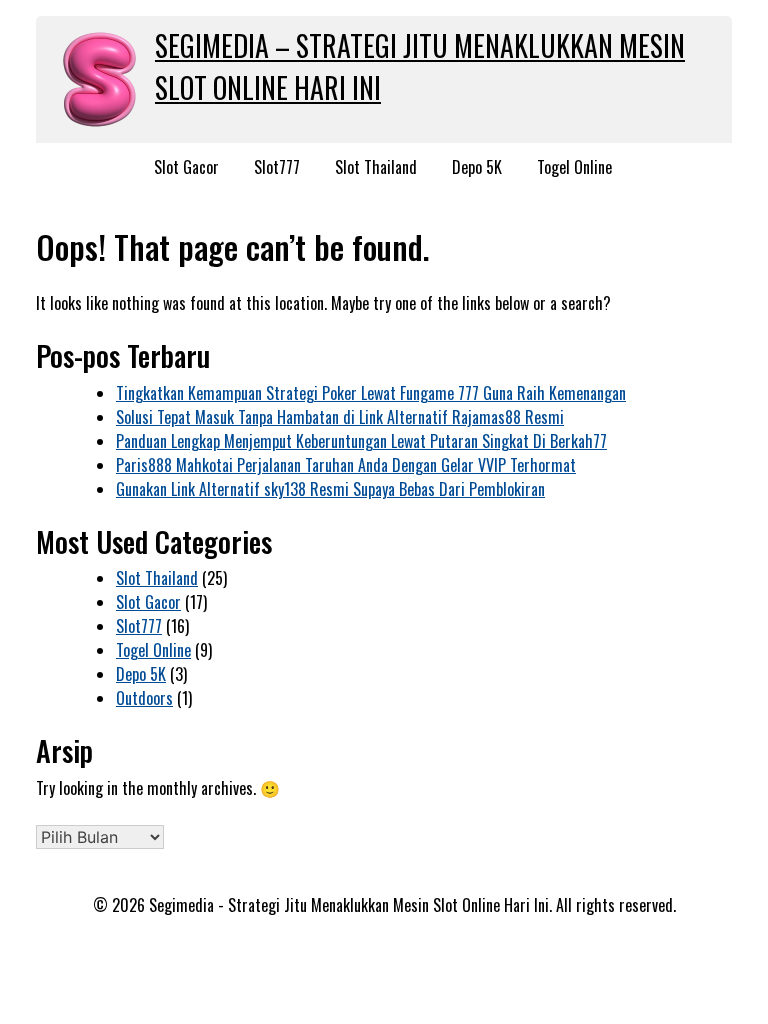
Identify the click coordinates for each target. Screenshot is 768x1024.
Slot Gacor (186, 167)
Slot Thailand (376, 167)
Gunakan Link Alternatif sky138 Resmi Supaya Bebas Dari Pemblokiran (330, 489)
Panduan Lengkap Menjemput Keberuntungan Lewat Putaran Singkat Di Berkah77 (361, 441)
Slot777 (277, 167)
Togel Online (574, 167)
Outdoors (144, 698)
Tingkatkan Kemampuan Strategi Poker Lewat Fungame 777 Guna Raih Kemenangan (371, 393)
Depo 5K (477, 167)
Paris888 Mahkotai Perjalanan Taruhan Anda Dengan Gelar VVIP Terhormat (346, 465)
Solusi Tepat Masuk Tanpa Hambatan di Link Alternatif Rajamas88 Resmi (340, 417)
